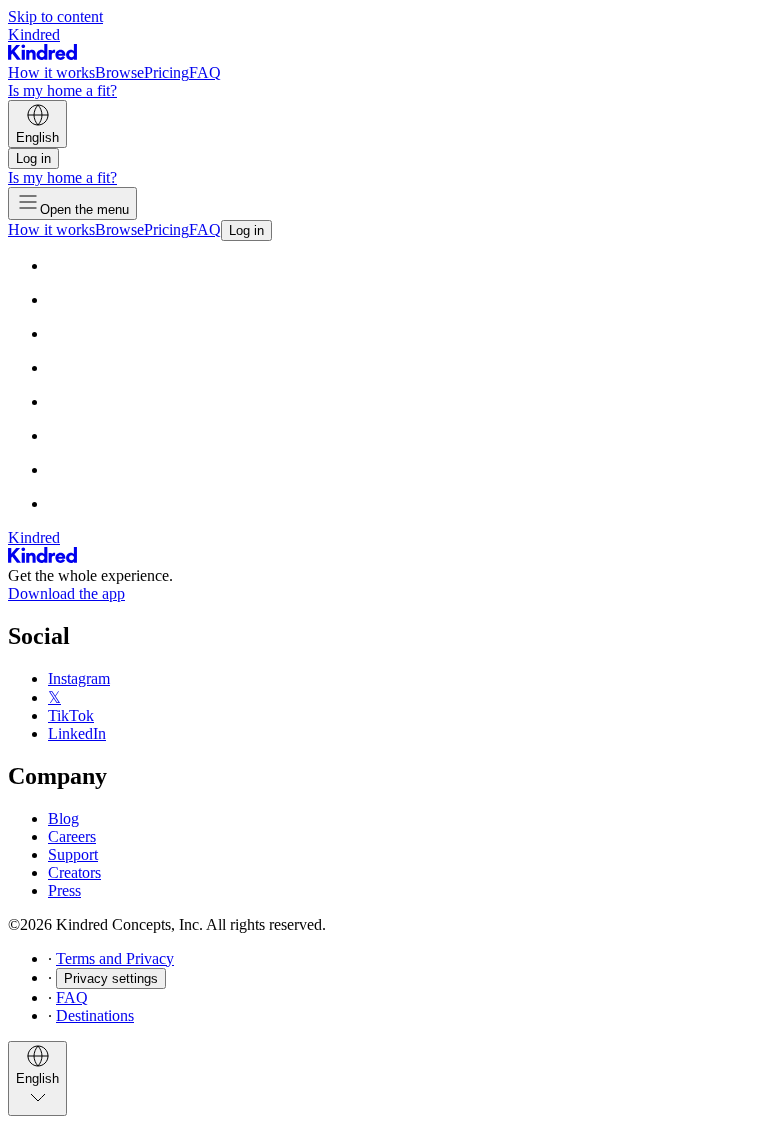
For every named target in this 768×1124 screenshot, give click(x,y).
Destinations (95, 1015)
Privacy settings (111, 978)
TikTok (71, 715)
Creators (74, 872)
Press (64, 890)
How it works (51, 72)
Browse (119, 72)
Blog (63, 818)
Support (73, 854)
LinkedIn (77, 733)
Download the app (66, 593)
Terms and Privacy (115, 958)
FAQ (205, 72)
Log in (33, 158)
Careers (72, 836)
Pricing (166, 72)
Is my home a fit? (62, 90)
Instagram (79, 678)
